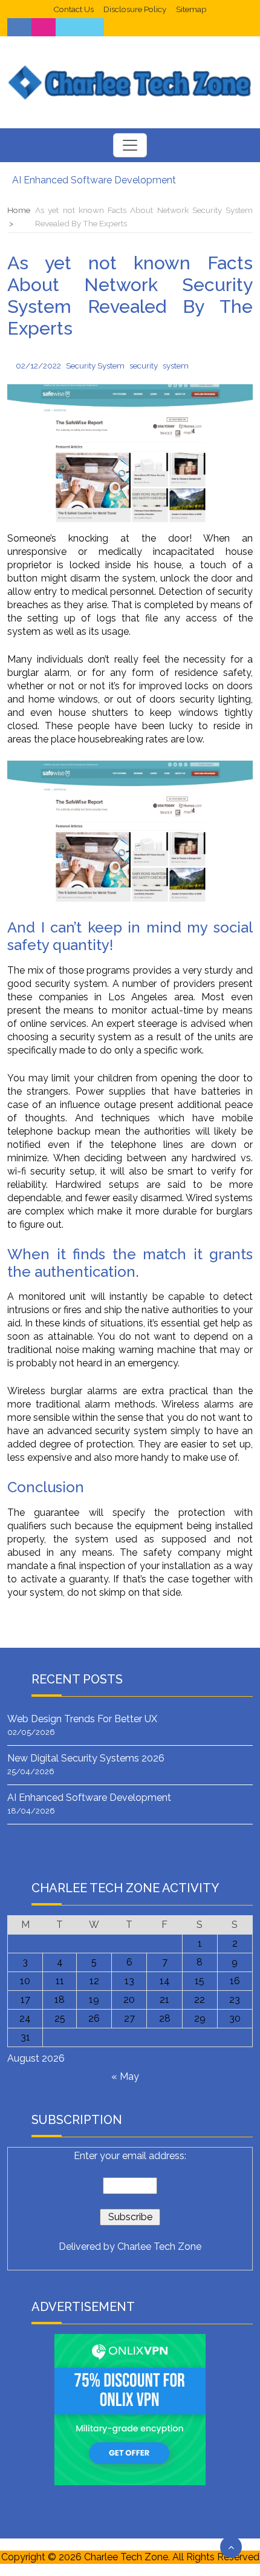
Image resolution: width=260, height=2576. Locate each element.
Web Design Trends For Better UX (82, 1719)
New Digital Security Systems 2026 (86, 1758)
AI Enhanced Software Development (94, 180)
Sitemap (191, 9)
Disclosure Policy (135, 9)
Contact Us (73, 9)
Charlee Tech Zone (159, 2247)
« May (125, 2076)
